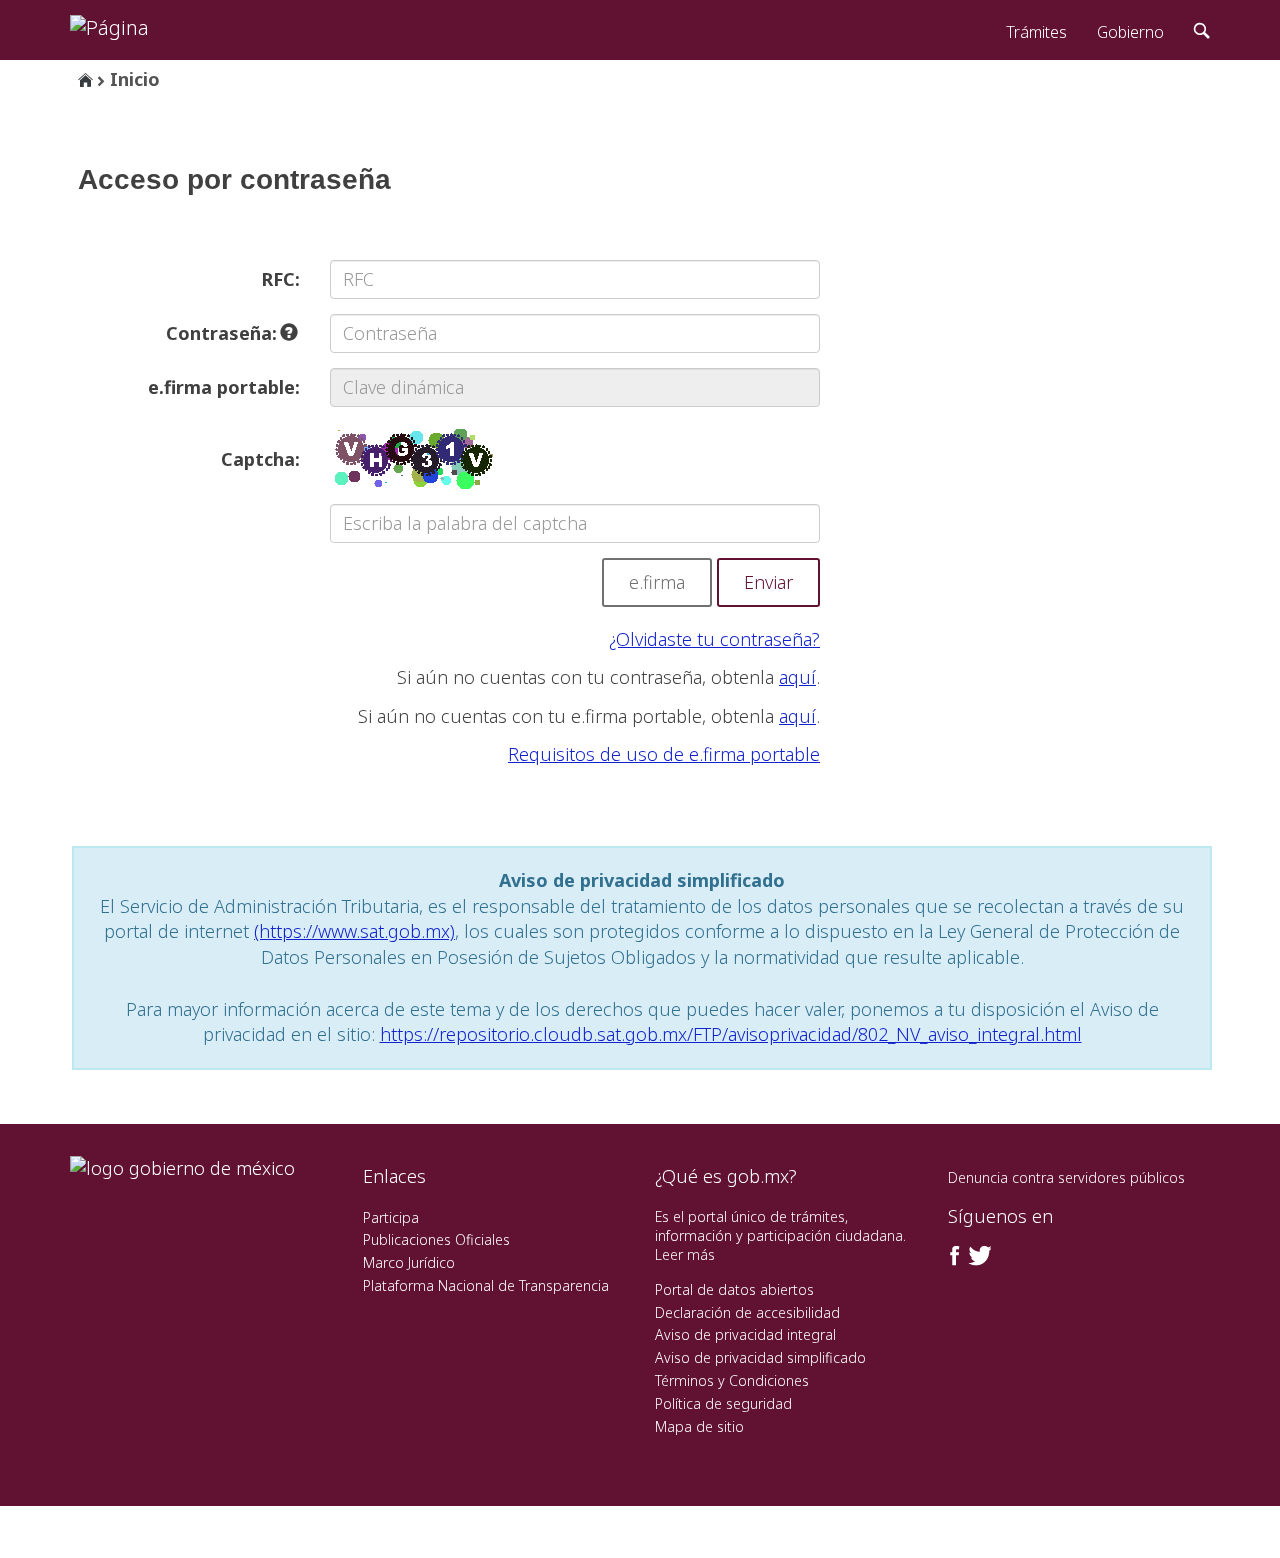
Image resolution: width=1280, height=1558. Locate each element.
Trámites (1036, 32)
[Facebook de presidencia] (955, 1256)
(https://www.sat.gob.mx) (354, 931)
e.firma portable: (224, 387)
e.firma (657, 582)
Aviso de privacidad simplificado (760, 1357)
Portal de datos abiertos (734, 1289)
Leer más (685, 1254)
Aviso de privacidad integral (745, 1334)
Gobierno (1130, 32)
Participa (391, 1217)
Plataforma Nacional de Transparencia (486, 1285)
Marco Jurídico (409, 1262)
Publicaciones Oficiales (436, 1239)
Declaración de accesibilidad (747, 1312)
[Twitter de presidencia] (979, 1256)
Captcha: (260, 459)
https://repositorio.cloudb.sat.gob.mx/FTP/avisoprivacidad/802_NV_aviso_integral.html (731, 1034)
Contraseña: (224, 333)
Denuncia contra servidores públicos (1066, 1177)
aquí (797, 677)
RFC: (280, 279)
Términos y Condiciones (732, 1380)
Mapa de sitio (699, 1426)
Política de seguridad (723, 1403)
